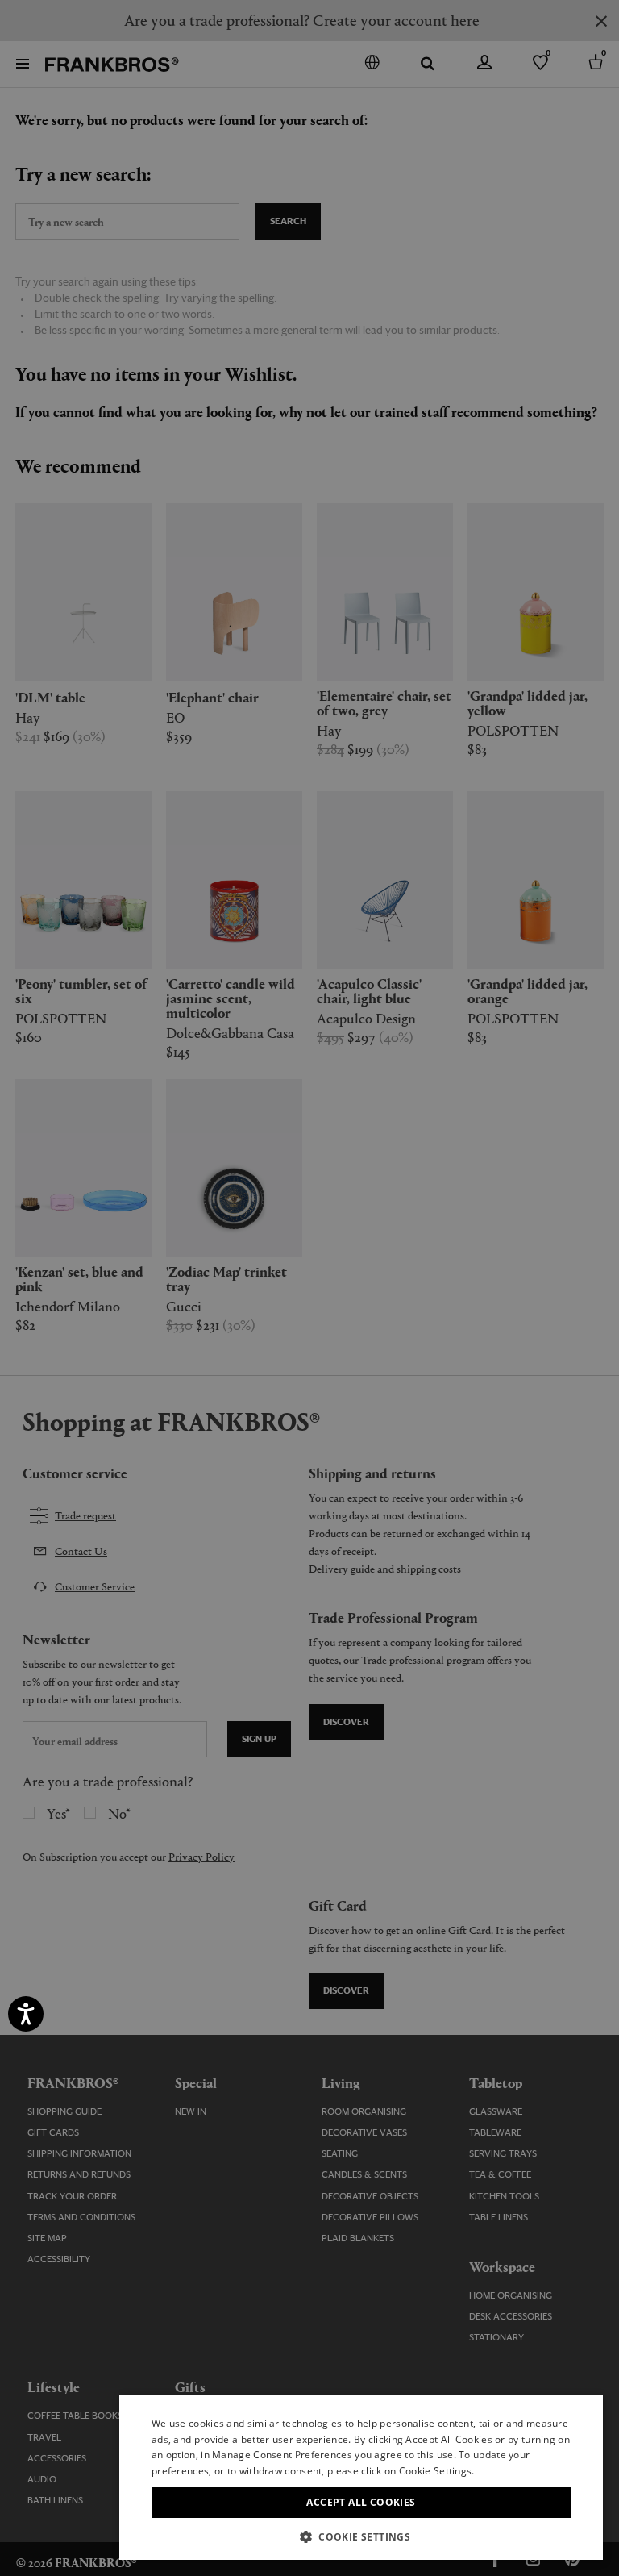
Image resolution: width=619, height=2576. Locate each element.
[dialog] (309, 1288)
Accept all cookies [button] (361, 2502)
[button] (361, 2536)
